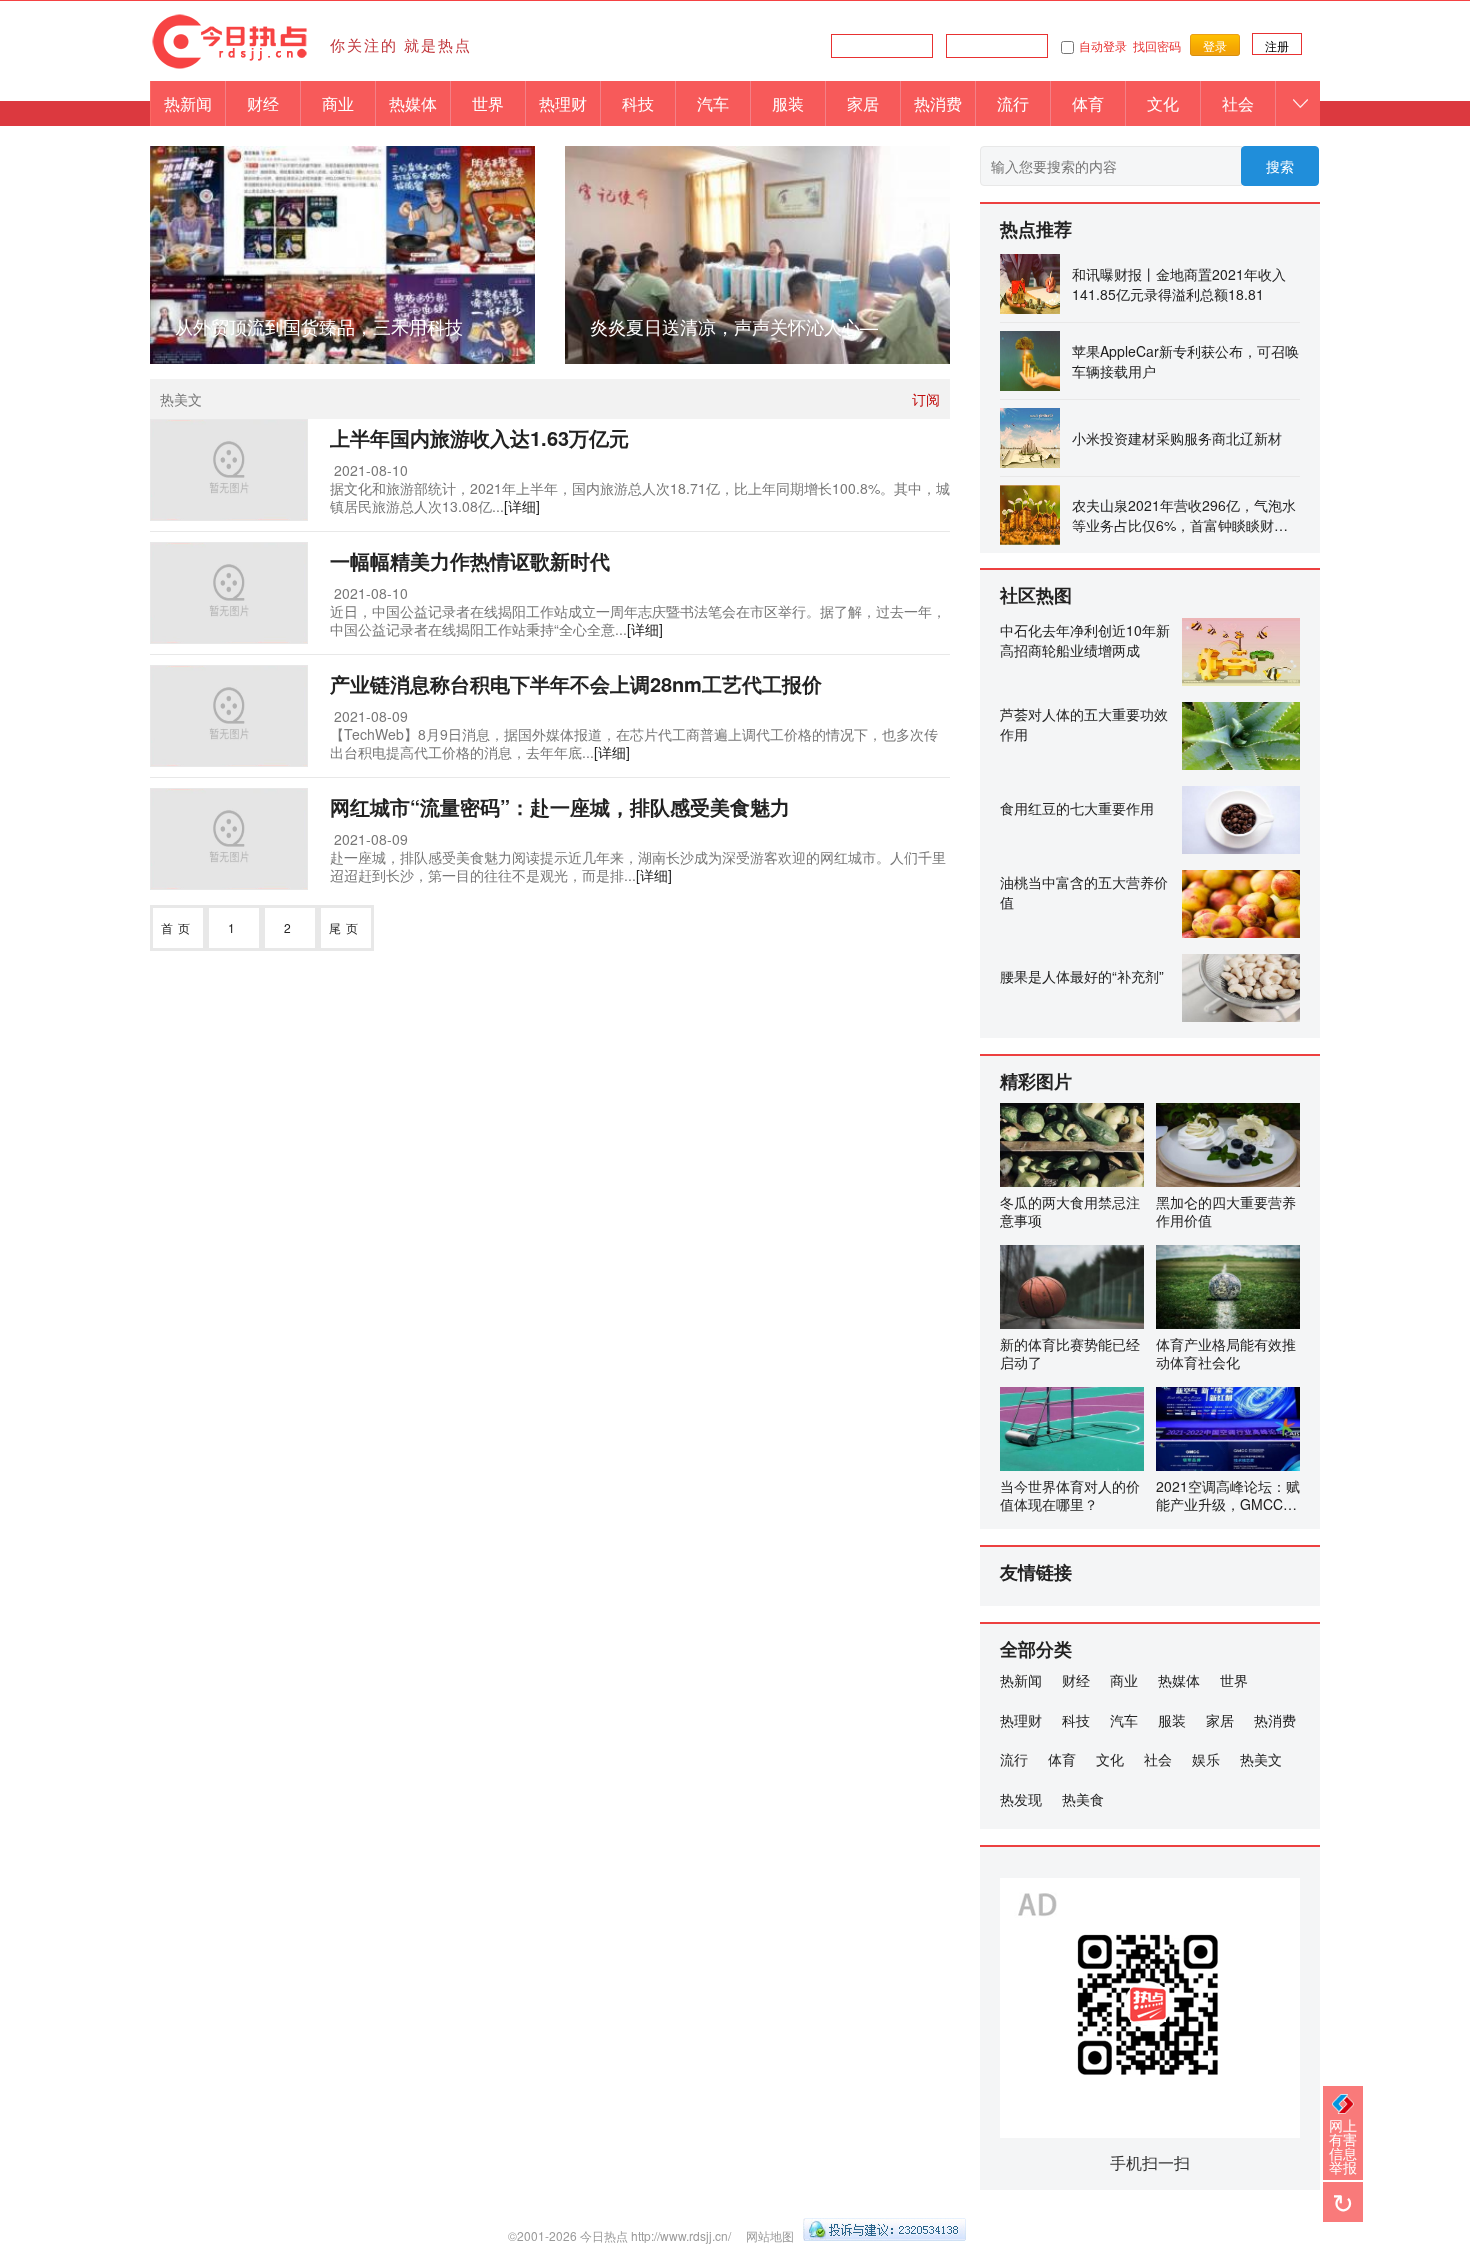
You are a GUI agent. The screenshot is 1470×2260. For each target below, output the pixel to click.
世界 (488, 103)
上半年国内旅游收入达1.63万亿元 (479, 437)
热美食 (1083, 1799)
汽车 (713, 103)
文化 (1163, 103)
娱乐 (1206, 1759)
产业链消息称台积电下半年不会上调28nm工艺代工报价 (576, 683)
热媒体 (413, 103)
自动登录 (1103, 45)
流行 (1013, 103)
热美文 (1261, 1759)
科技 (638, 103)
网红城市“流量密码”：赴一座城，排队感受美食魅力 (560, 806)
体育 (1088, 103)
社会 (1238, 103)
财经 (263, 103)
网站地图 (770, 2235)
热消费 (938, 103)
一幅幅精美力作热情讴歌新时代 (470, 560)
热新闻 (188, 103)
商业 (338, 103)
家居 (863, 103)
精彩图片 (1036, 1081)
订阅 (926, 399)
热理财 (563, 103)
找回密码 (1157, 45)
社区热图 (1036, 595)
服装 (788, 103)
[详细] (522, 506)
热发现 (1021, 1799)
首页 (178, 927)
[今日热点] (230, 66)
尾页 (346, 927)
